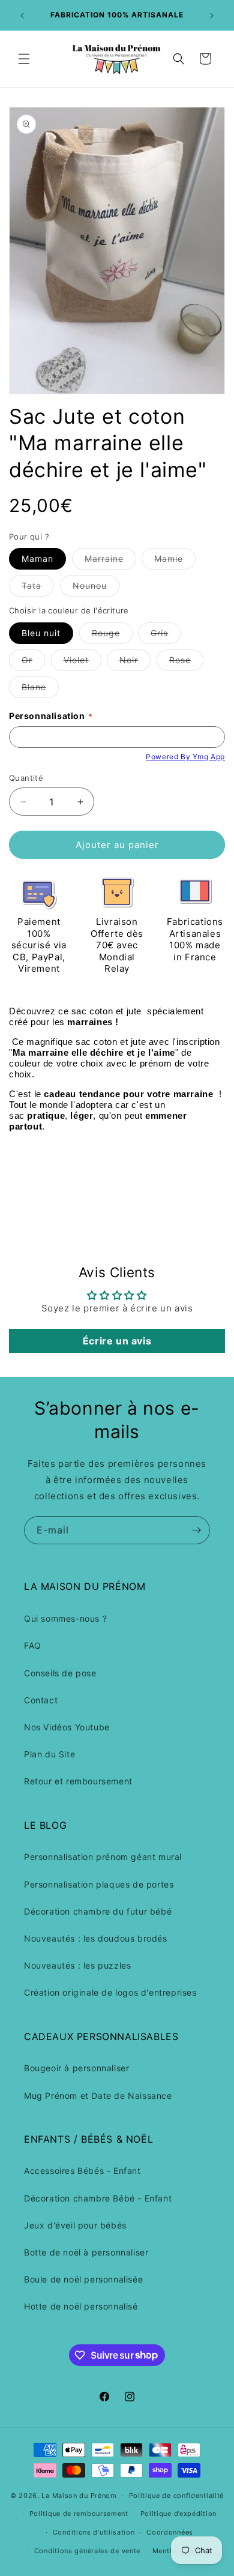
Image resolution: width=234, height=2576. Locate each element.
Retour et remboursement (78, 1781)
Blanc (40, 690)
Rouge (112, 636)
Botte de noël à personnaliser (86, 2252)
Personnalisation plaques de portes (99, 1884)
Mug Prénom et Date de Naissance (98, 2096)
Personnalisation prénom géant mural (103, 1857)
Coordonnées (170, 2532)
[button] (24, 59)
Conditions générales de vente (87, 2551)
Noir (135, 663)
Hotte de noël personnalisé (81, 2306)
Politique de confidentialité (177, 2496)
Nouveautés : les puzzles (77, 1965)
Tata (38, 588)
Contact (41, 1700)
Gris (166, 636)
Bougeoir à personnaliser (76, 2068)
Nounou (96, 588)
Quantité (26, 778)
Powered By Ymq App (185, 757)
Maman (37, 558)
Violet (82, 663)
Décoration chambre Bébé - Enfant (98, 2198)
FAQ (33, 1645)
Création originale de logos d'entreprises (110, 1992)
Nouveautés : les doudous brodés (96, 1938)
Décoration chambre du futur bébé (98, 1911)
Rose (186, 663)
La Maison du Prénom (79, 2495)
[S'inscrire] (196, 1530)
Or (33, 663)
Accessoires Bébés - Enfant (82, 2171)
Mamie (175, 561)
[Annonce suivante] (212, 16)
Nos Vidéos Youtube (67, 1727)
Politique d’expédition (178, 2514)
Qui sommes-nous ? (65, 1618)
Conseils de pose (60, 1673)
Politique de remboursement (79, 2514)
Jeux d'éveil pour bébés (75, 2225)
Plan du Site (49, 1754)
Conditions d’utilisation (94, 2532)
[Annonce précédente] (22, 16)
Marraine (110, 561)
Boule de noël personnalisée (83, 2279)
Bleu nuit (41, 633)
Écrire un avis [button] (117, 1341)
